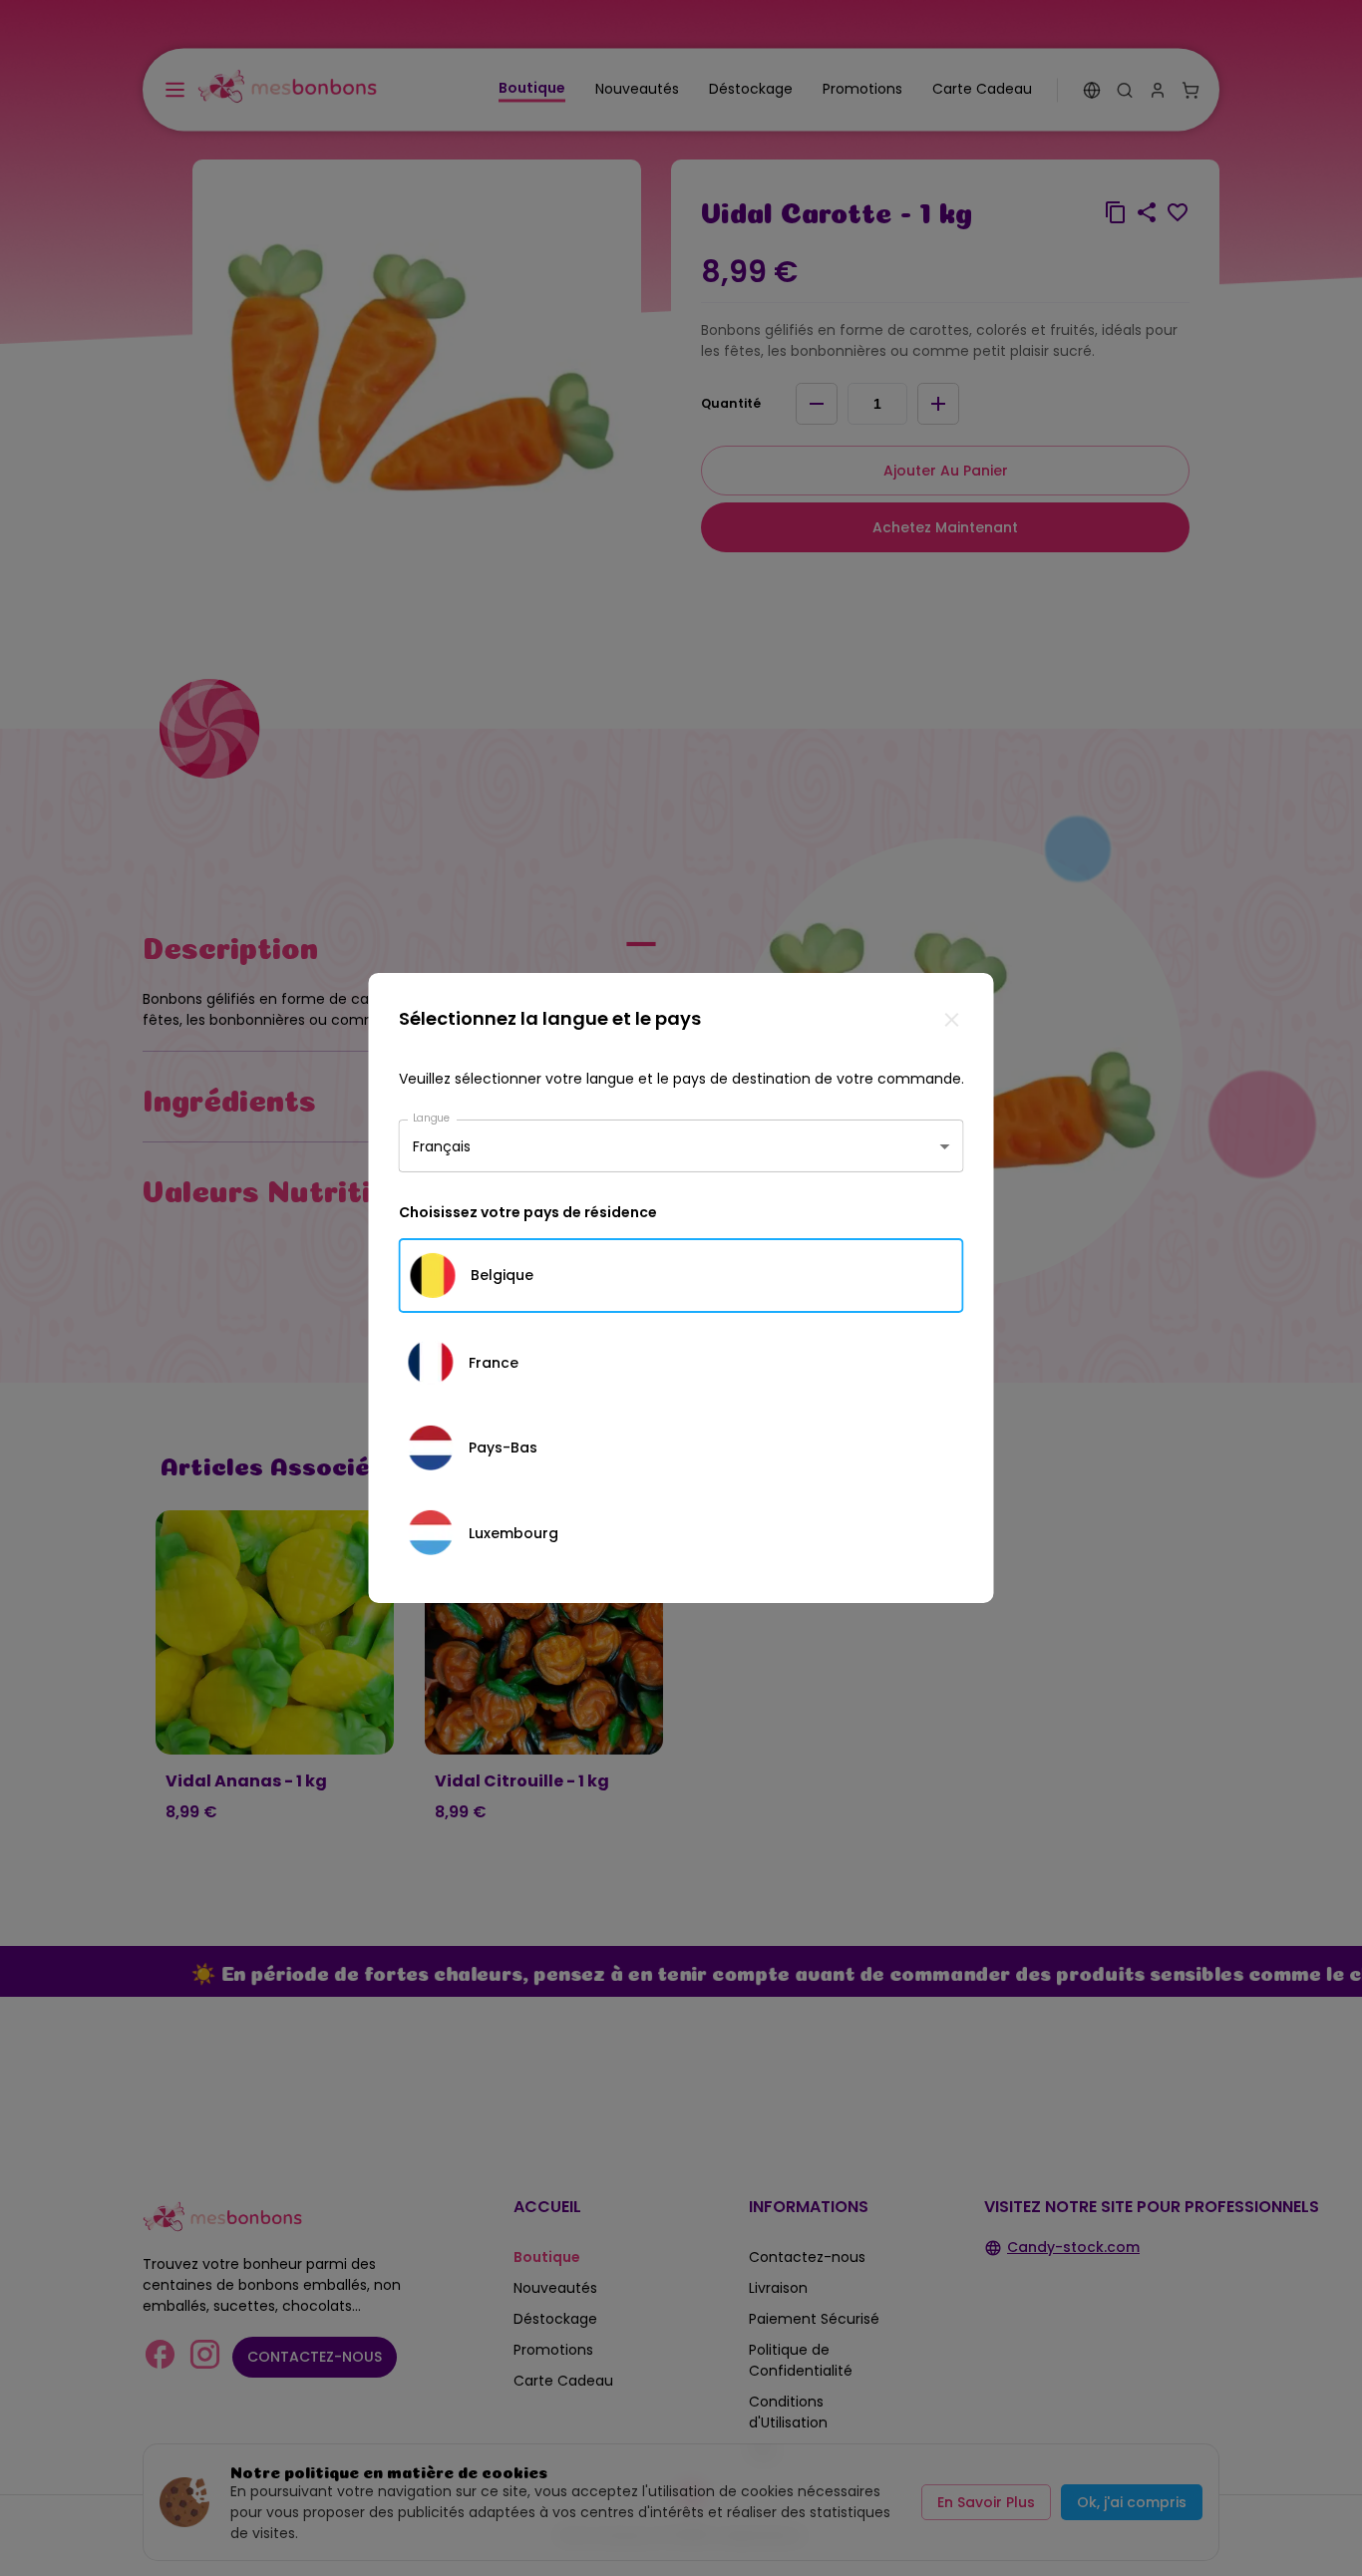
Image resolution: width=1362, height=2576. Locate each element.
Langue (432, 1118)
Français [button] (442, 1145)
